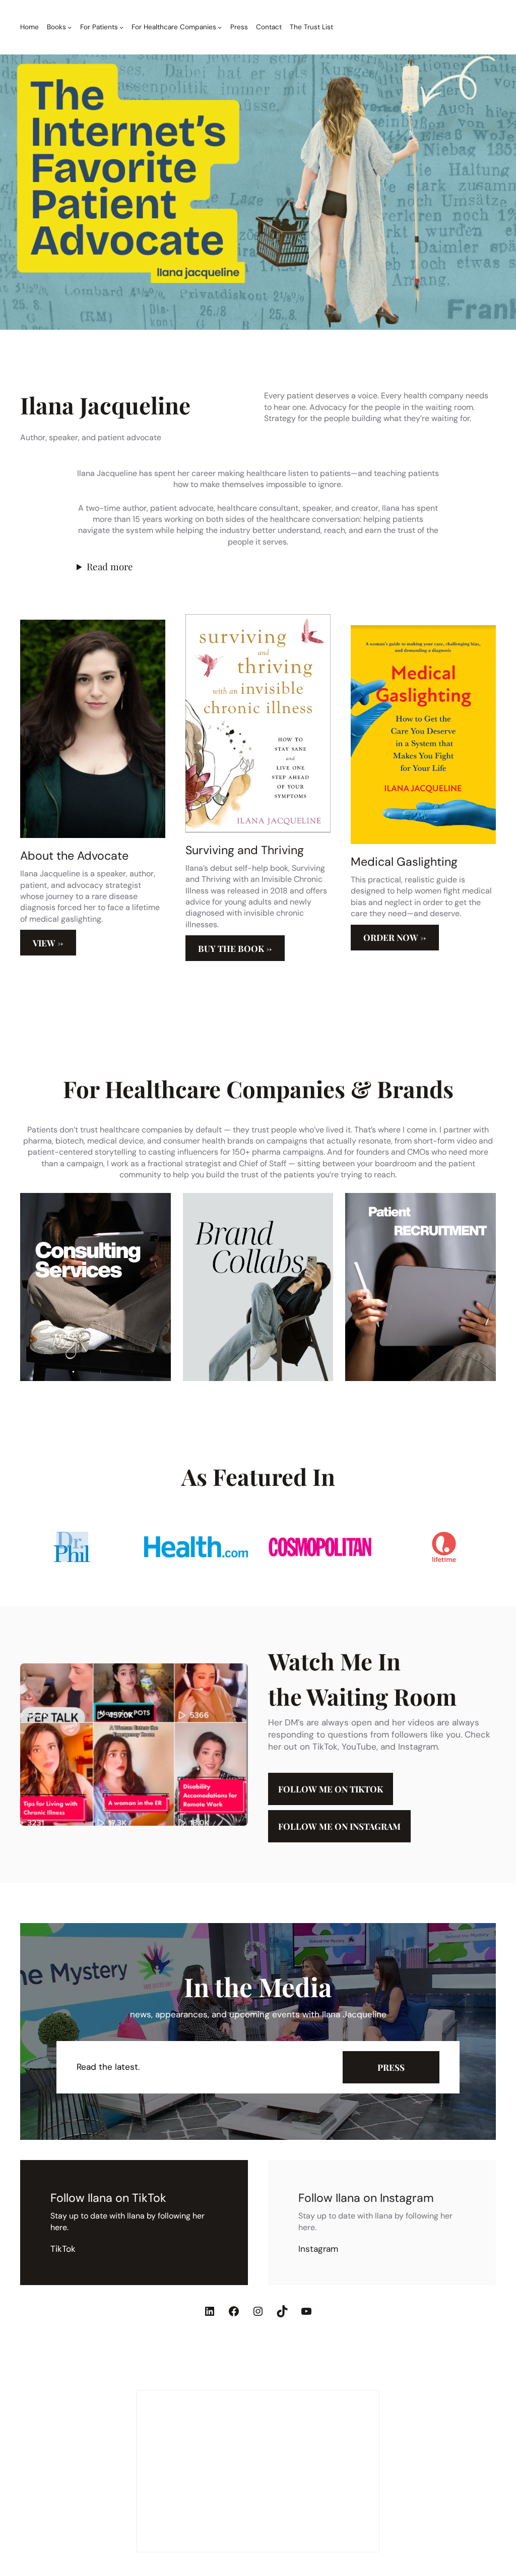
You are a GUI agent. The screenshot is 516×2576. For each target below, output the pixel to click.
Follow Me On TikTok (331, 1789)
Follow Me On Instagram (339, 1826)
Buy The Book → (235, 948)
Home (29, 27)
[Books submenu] (70, 27)
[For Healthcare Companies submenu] (220, 27)
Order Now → (395, 937)
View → (48, 943)
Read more (110, 566)
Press (391, 2067)
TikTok (63, 2249)
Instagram (318, 2249)
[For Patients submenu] (121, 27)
